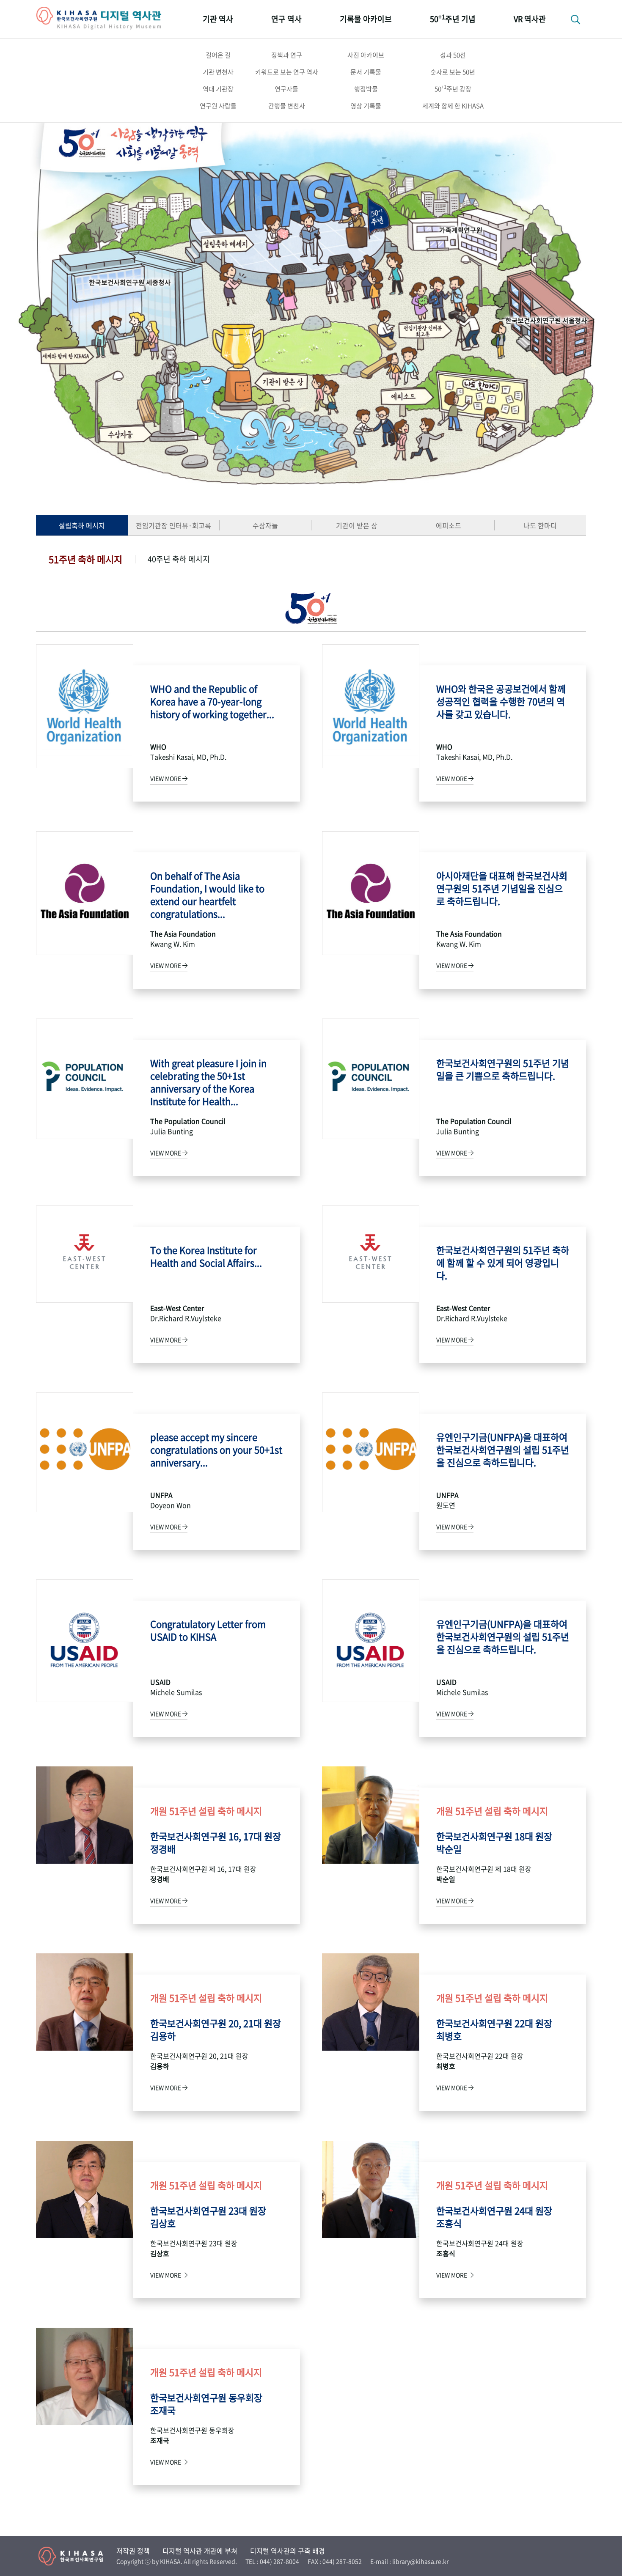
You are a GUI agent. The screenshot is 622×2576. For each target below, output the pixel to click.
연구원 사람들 (218, 106)
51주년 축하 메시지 (85, 559)
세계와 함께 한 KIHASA (453, 106)
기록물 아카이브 (366, 19)
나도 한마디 (540, 525)
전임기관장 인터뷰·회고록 (173, 525)
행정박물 (366, 89)
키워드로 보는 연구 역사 (287, 72)
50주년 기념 (453, 18)
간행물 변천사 (287, 106)
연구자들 (286, 89)
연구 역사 (286, 19)
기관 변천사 (218, 72)
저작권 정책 (133, 2551)
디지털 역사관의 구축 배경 (288, 2551)
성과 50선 (453, 55)
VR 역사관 (530, 19)
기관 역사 (218, 19)
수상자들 (265, 525)
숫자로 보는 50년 (453, 72)
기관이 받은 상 (357, 525)
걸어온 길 (218, 55)
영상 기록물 (366, 106)
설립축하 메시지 (82, 525)
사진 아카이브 (366, 55)
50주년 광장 (453, 88)
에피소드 (449, 525)
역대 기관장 (218, 89)
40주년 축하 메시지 (179, 559)
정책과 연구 (287, 55)
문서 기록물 (366, 72)
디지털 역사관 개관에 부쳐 (200, 2551)
